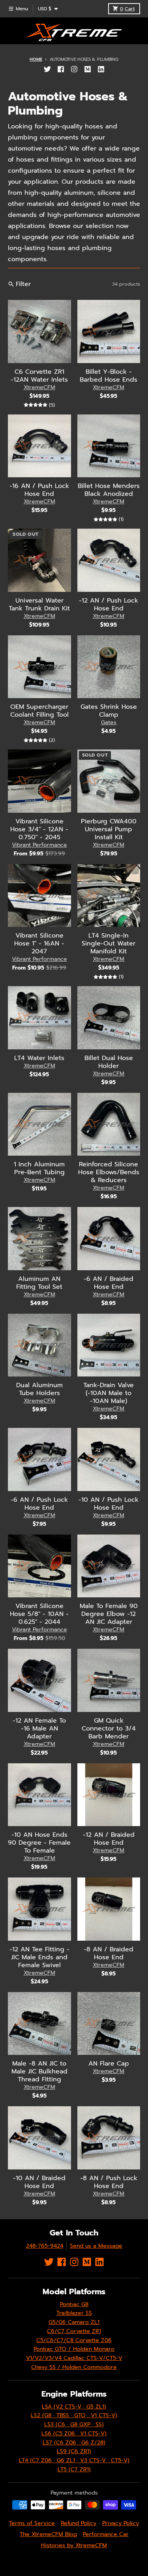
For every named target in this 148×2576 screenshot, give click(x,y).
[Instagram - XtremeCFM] (74, 69)
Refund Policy (79, 2523)
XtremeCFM (39, 387)
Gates (109, 722)
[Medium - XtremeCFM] (88, 69)
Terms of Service (32, 2523)
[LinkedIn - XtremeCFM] (101, 69)
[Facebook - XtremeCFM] (61, 69)
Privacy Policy (121, 2523)
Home (36, 59)
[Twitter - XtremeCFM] (47, 69)
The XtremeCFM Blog (48, 2534)
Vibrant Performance (39, 845)
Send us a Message (96, 2246)
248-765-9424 (45, 2246)
